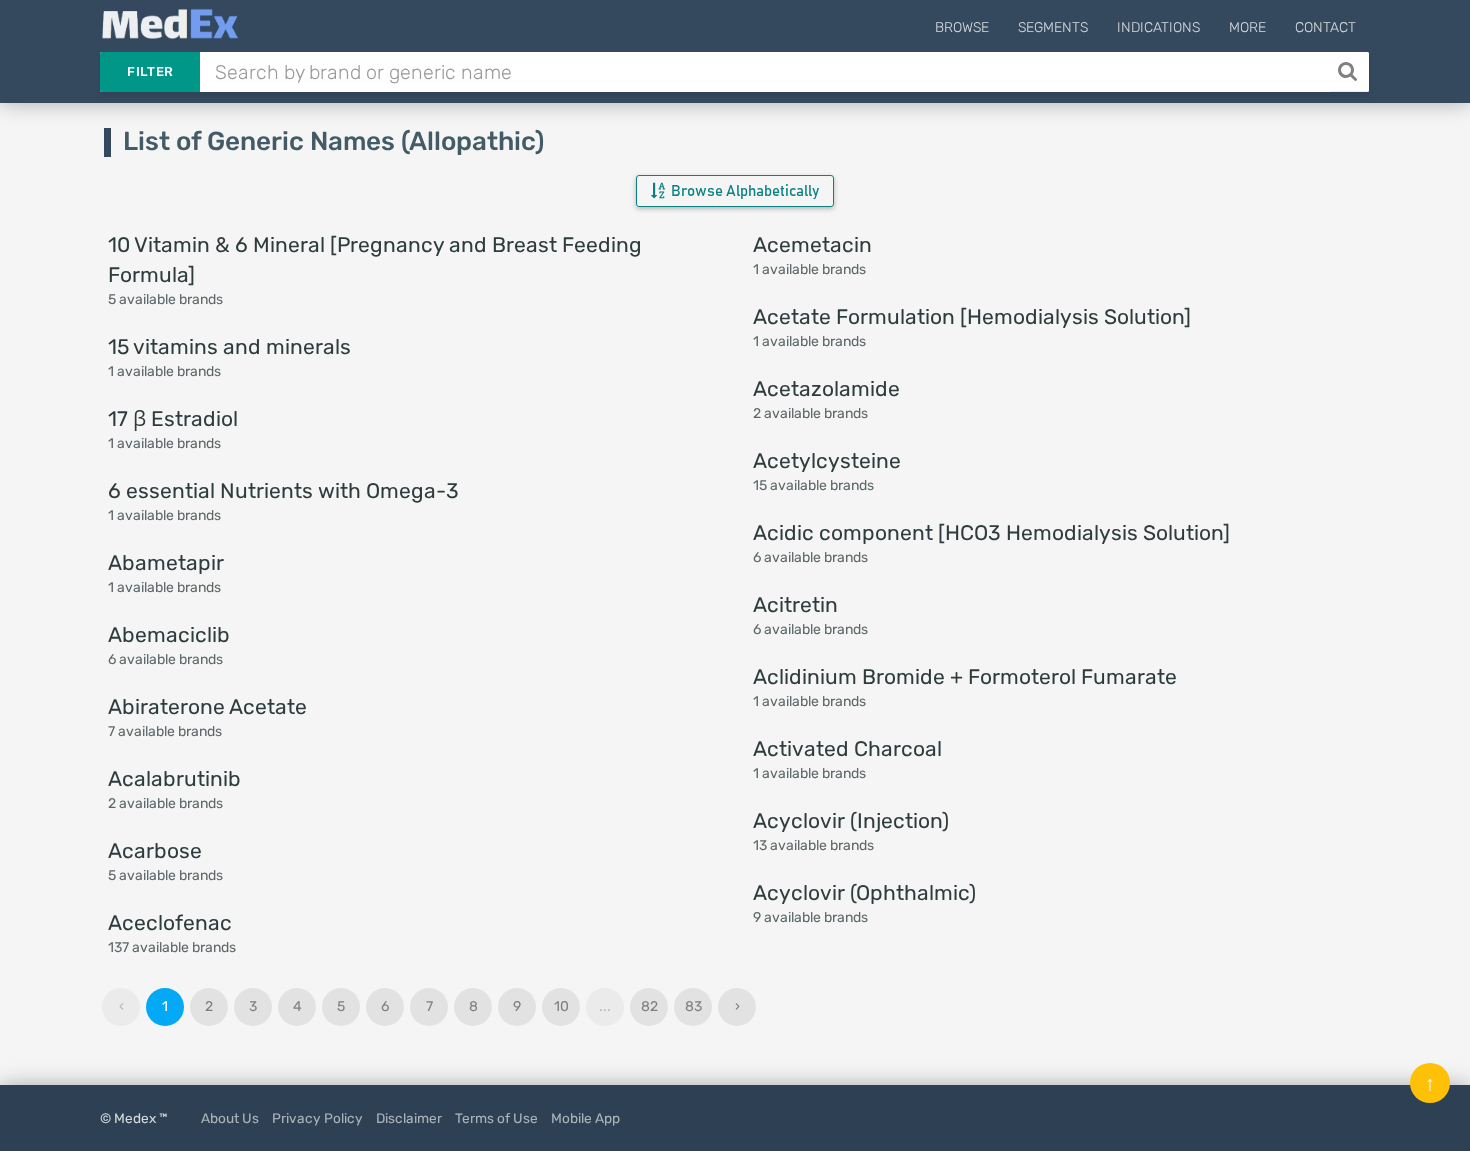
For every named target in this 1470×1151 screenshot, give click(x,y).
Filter (150, 71)
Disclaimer (409, 1118)
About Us (230, 1118)
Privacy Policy (317, 1118)
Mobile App (585, 1118)
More (1247, 27)
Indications (1158, 27)
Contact (1325, 27)
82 (649, 1006)
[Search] (1349, 72)
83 (693, 1006)
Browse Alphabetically (743, 191)
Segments (1053, 27)
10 (561, 1006)
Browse (962, 27)
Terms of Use (496, 1118)
